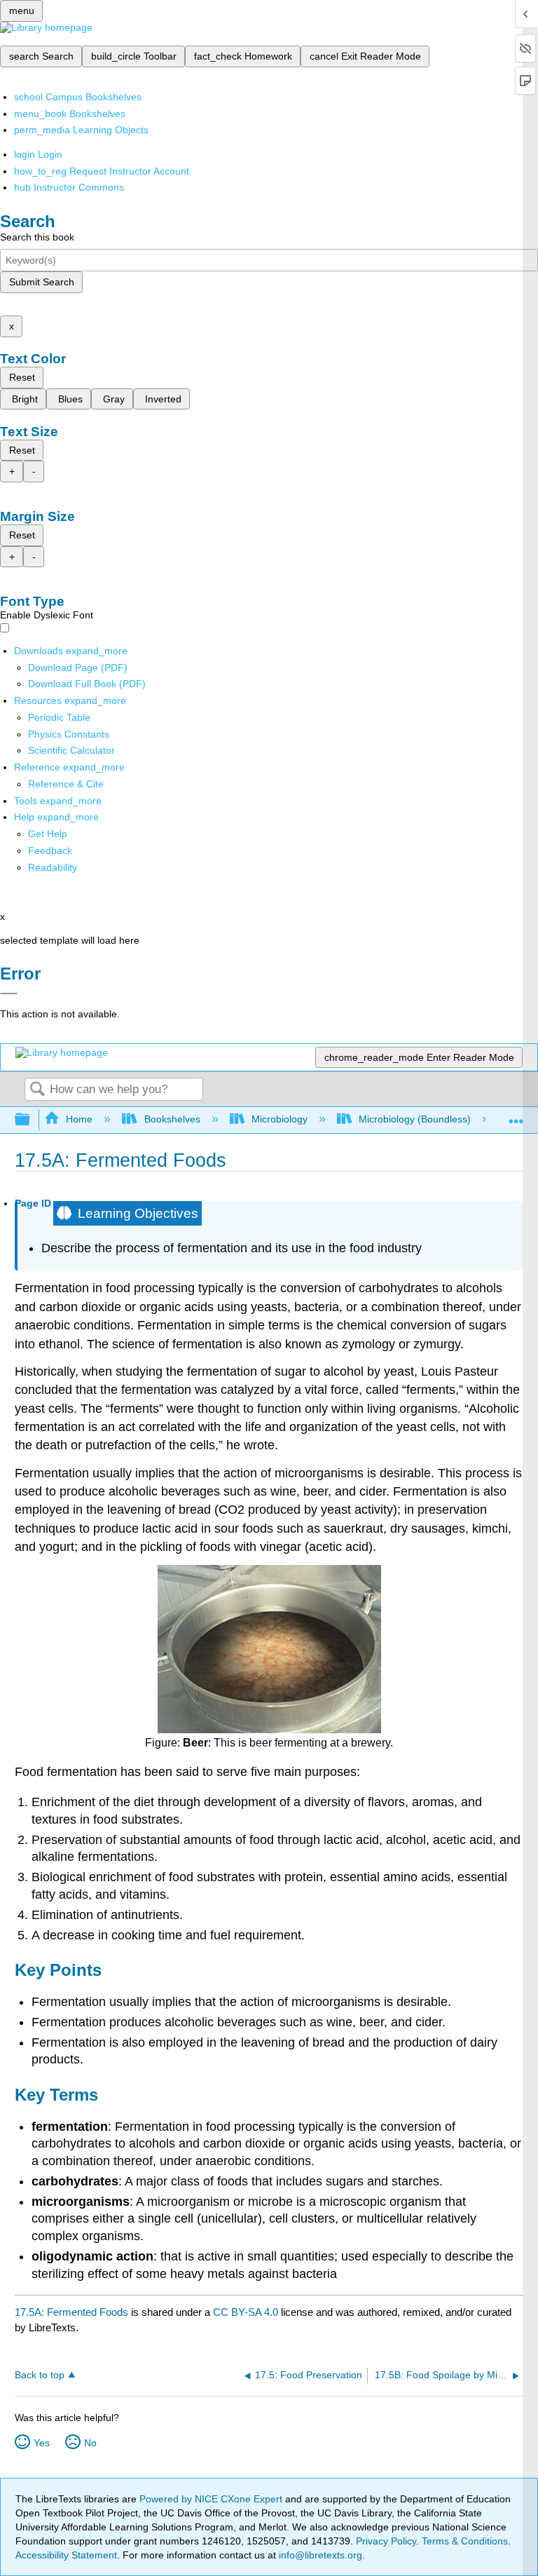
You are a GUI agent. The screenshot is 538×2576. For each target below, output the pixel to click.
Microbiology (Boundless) (415, 1119)
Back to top (40, 2375)
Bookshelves (172, 1119)
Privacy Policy (386, 2541)
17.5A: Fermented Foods (71, 2312)
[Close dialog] (9, 994)
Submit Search (42, 282)
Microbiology (280, 1119)
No (90, 2443)
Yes (42, 2443)
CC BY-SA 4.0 (246, 2312)
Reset (22, 377)
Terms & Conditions (465, 2541)
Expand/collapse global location (516, 1116)
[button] (50, 850)
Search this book (37, 237)
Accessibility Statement (66, 2555)
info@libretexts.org (319, 2555)
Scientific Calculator (71, 750)
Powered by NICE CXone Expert (212, 2499)
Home (79, 1119)
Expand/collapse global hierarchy (32, 1120)
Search (37, 1090)
